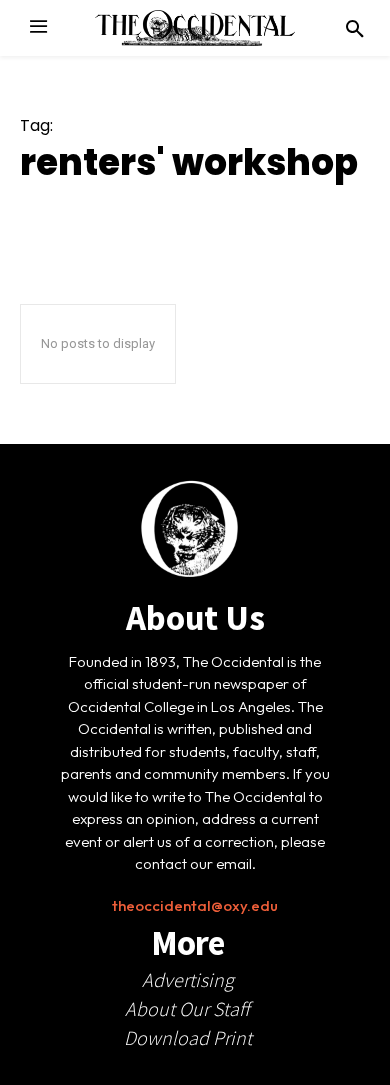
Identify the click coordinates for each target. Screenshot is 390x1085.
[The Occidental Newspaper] (195, 28)
